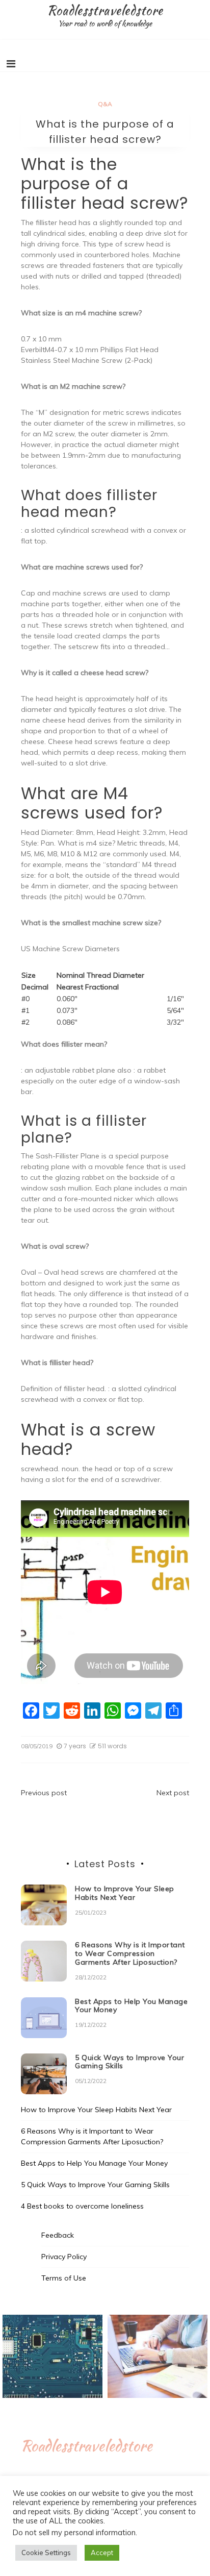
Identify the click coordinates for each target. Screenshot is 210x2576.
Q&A (105, 104)
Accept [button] (102, 2553)
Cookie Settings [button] (46, 2553)
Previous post (44, 1793)
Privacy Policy (64, 2257)
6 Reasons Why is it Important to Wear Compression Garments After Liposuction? (130, 1953)
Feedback (58, 2235)
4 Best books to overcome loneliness (82, 2206)
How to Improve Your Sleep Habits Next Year (125, 1893)
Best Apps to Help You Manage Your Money (131, 2006)
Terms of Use (64, 2278)
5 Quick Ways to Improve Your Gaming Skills (129, 2062)
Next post (173, 1793)
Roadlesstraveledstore (105, 10)
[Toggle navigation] (11, 64)
